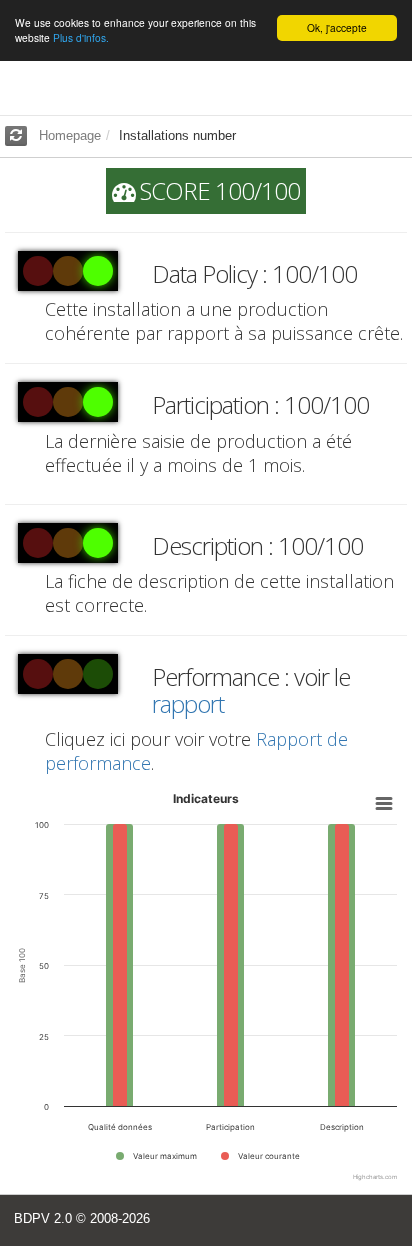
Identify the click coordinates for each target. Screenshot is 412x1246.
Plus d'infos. (81, 37)
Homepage (70, 135)
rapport (188, 703)
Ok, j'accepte (337, 27)
